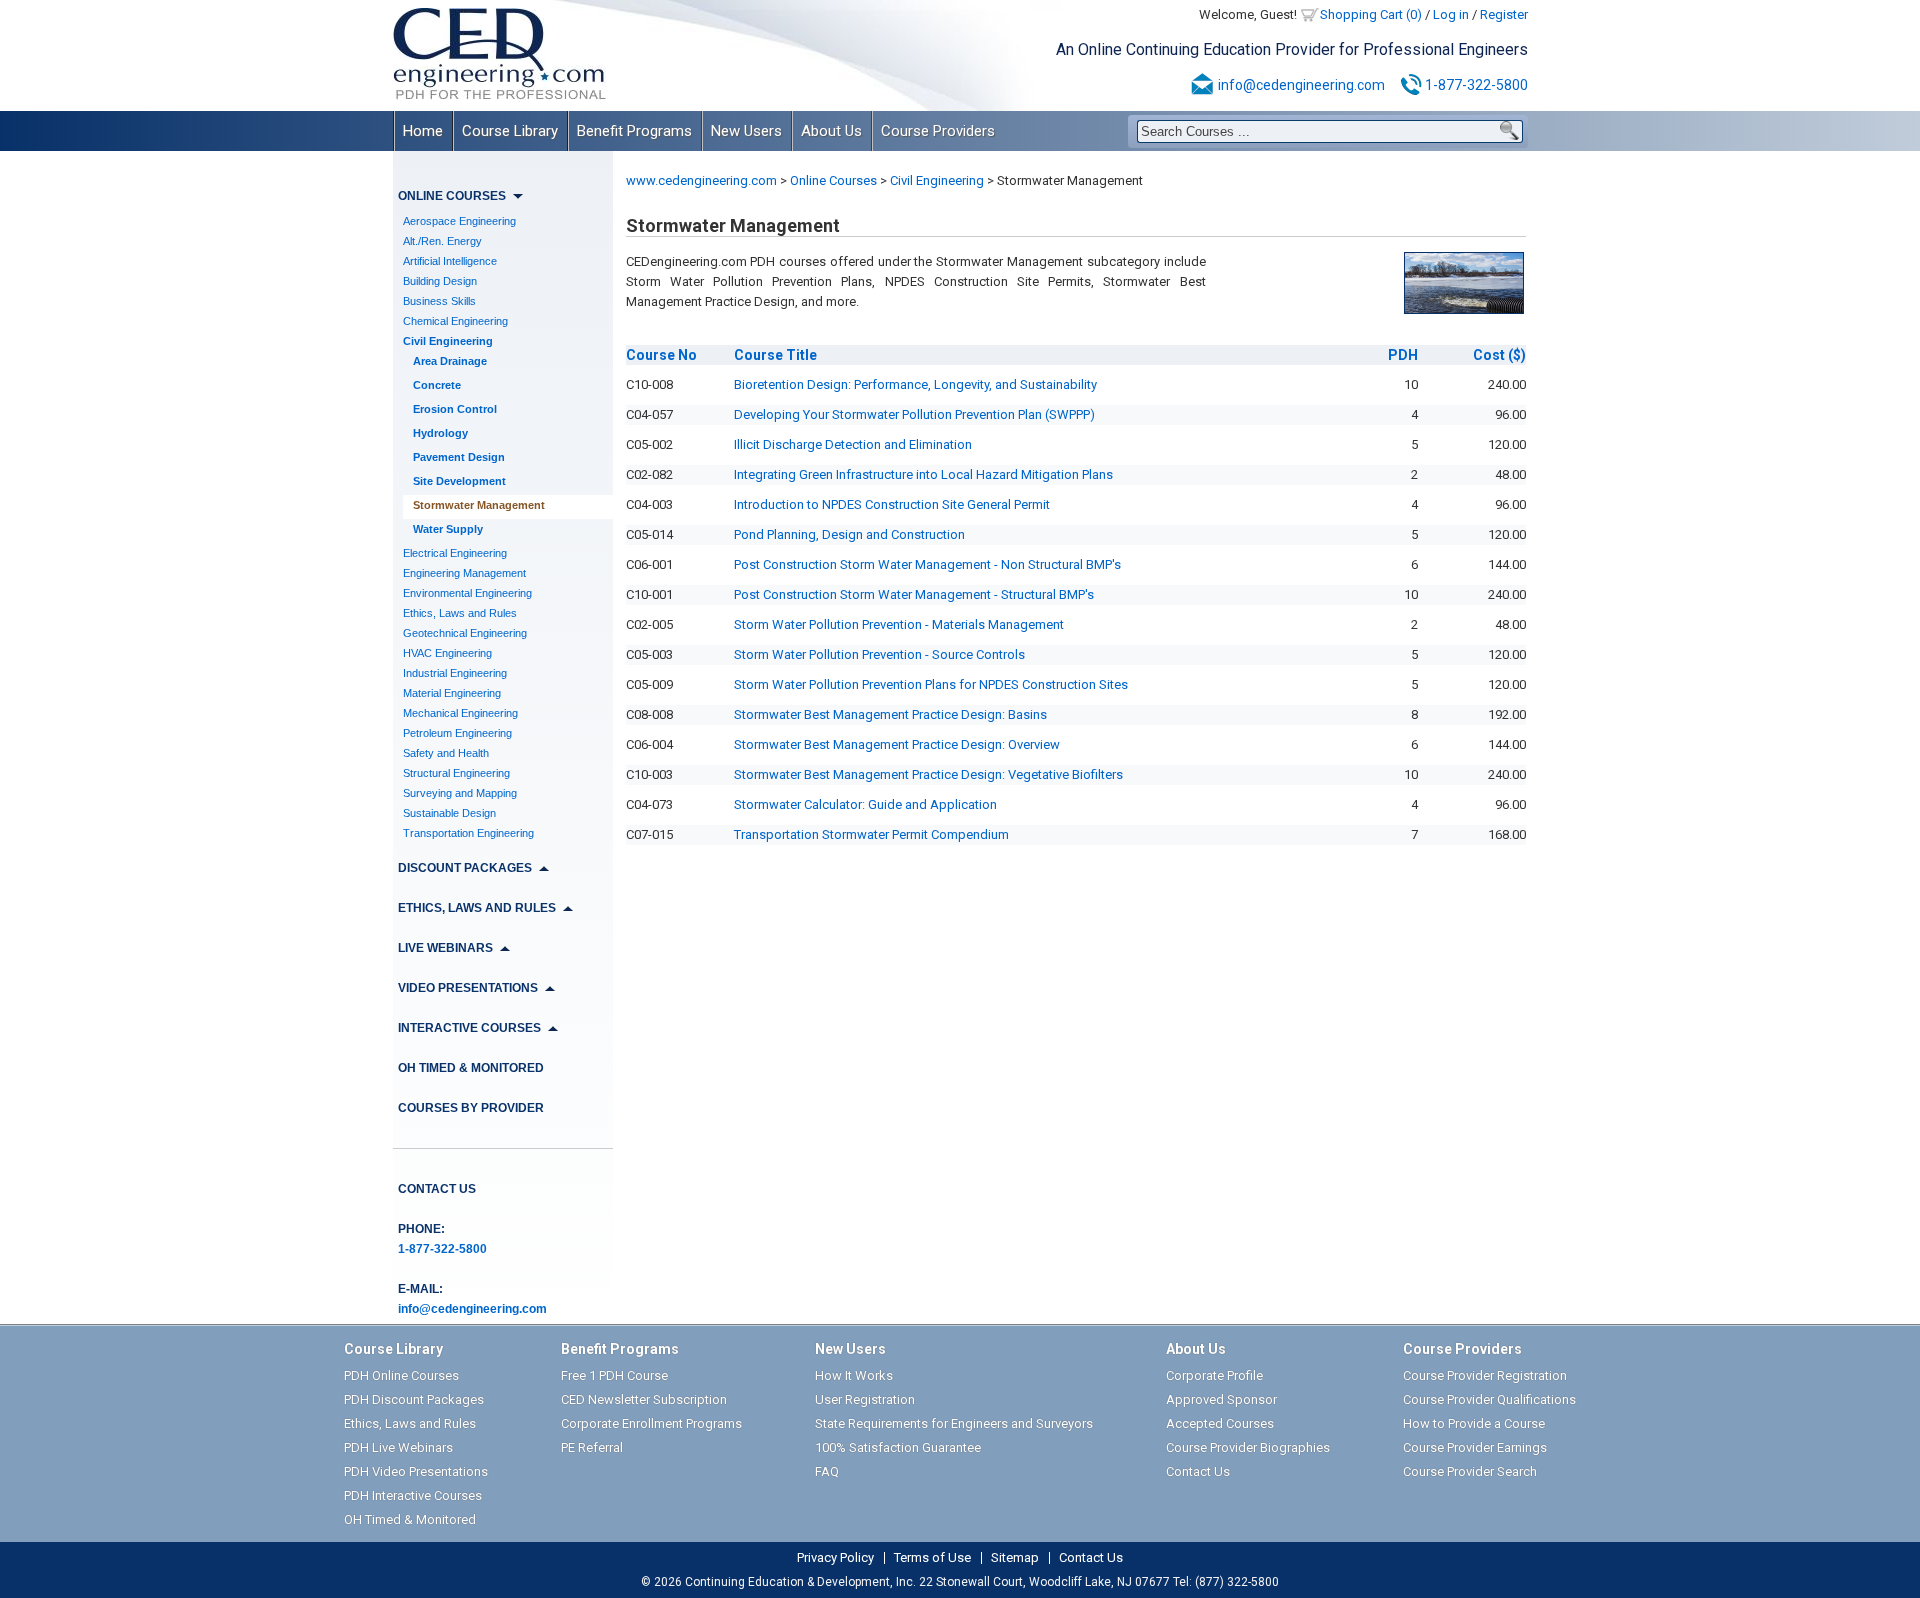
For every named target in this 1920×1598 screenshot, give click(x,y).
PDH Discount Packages (414, 1399)
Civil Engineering (448, 341)
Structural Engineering (456, 773)
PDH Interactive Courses (413, 1495)
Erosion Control (455, 409)
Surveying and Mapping (460, 793)
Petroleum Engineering (457, 733)
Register (1504, 14)
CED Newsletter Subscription (644, 1399)
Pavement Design (459, 457)
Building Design (440, 281)
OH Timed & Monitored (471, 1068)
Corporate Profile (1214, 1375)
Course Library (510, 131)
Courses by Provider (471, 1108)
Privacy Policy (835, 1558)
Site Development (459, 481)
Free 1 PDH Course (614, 1375)
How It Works (854, 1375)
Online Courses (833, 180)
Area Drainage (450, 361)
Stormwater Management (479, 505)
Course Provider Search (1470, 1471)
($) (1499, 355)
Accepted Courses (1220, 1423)
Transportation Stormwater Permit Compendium (871, 834)
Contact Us (437, 1189)
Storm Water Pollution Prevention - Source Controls (879, 654)
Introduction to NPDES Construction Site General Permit (892, 504)
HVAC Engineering (447, 653)
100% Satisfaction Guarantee (898, 1447)
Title (775, 355)
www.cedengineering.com (701, 180)
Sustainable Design (449, 813)
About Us (831, 131)
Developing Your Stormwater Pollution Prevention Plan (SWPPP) (914, 414)
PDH (1403, 355)
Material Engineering (452, 693)
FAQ (827, 1471)
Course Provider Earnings (1475, 1447)
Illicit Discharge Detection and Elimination (853, 444)
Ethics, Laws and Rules (460, 613)
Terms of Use (932, 1558)
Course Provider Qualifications (1489, 1399)
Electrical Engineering (455, 553)
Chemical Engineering (455, 321)
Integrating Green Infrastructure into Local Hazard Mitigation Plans (923, 474)
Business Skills (439, 301)
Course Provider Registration (1485, 1375)
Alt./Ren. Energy (442, 241)
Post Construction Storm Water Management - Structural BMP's (914, 594)
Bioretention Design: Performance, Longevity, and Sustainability (915, 384)
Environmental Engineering (467, 593)
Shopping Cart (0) (1371, 14)
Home (423, 131)
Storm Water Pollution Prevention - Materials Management (899, 624)
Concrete (437, 385)
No (661, 355)
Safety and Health (446, 753)
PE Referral (592, 1447)
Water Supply (448, 529)
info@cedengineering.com (1301, 85)
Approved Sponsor (1221, 1399)
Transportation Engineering (468, 833)
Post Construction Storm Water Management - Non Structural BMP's (927, 564)
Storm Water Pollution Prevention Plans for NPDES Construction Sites (931, 684)
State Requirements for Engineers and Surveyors (954, 1423)
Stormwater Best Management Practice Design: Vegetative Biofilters (928, 774)
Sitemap (1015, 1558)
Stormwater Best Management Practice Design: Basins (890, 714)
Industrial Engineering (455, 673)
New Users (746, 131)
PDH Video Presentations (416, 1471)
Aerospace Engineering (459, 221)
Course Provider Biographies (1248, 1447)
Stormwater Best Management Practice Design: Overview (897, 744)
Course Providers (938, 131)
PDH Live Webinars (398, 1447)
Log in (1451, 14)
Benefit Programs (634, 131)
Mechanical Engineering (460, 713)
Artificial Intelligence (450, 261)
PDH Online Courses (401, 1375)
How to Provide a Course (1474, 1423)
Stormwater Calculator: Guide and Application (865, 804)
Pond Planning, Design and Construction (849, 534)
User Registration (865, 1399)
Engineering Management (464, 573)
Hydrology (440, 433)
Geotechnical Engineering (465, 633)
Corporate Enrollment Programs (651, 1423)
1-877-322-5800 (1476, 85)
